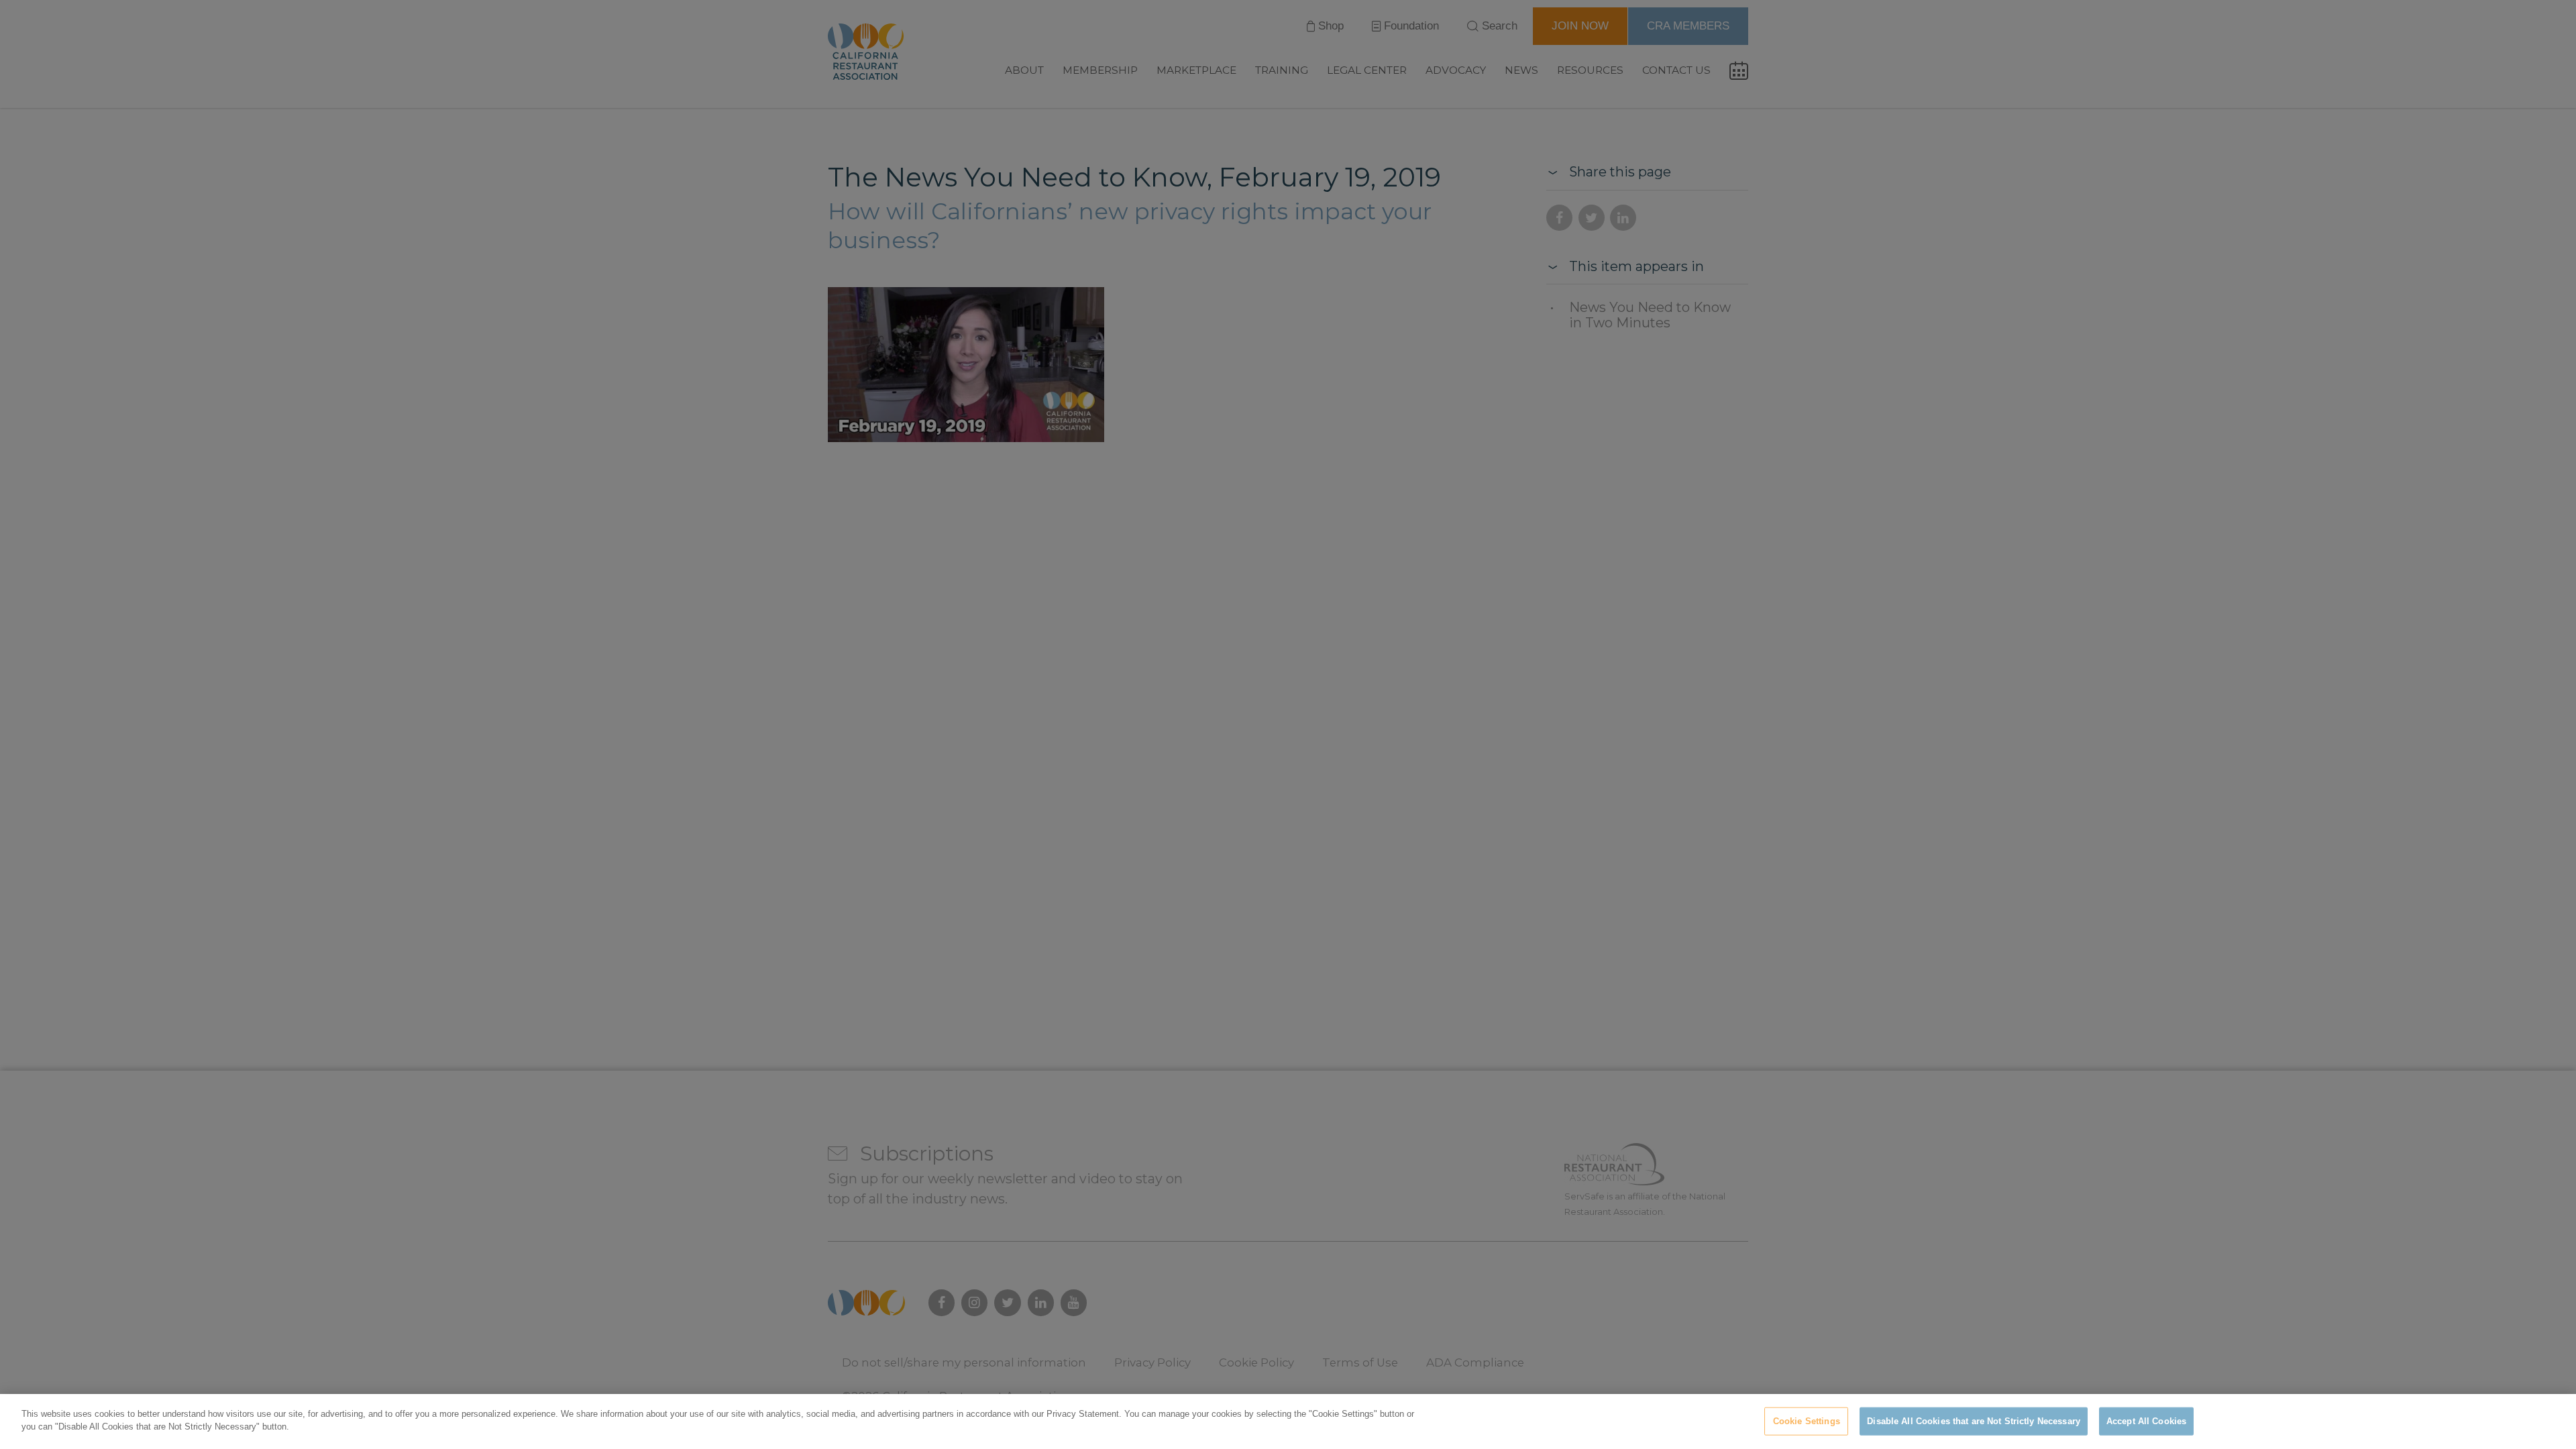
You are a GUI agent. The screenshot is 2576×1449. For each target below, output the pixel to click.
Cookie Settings (1807, 1421)
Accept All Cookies (2146, 1421)
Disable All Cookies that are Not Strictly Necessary (1974, 1421)
